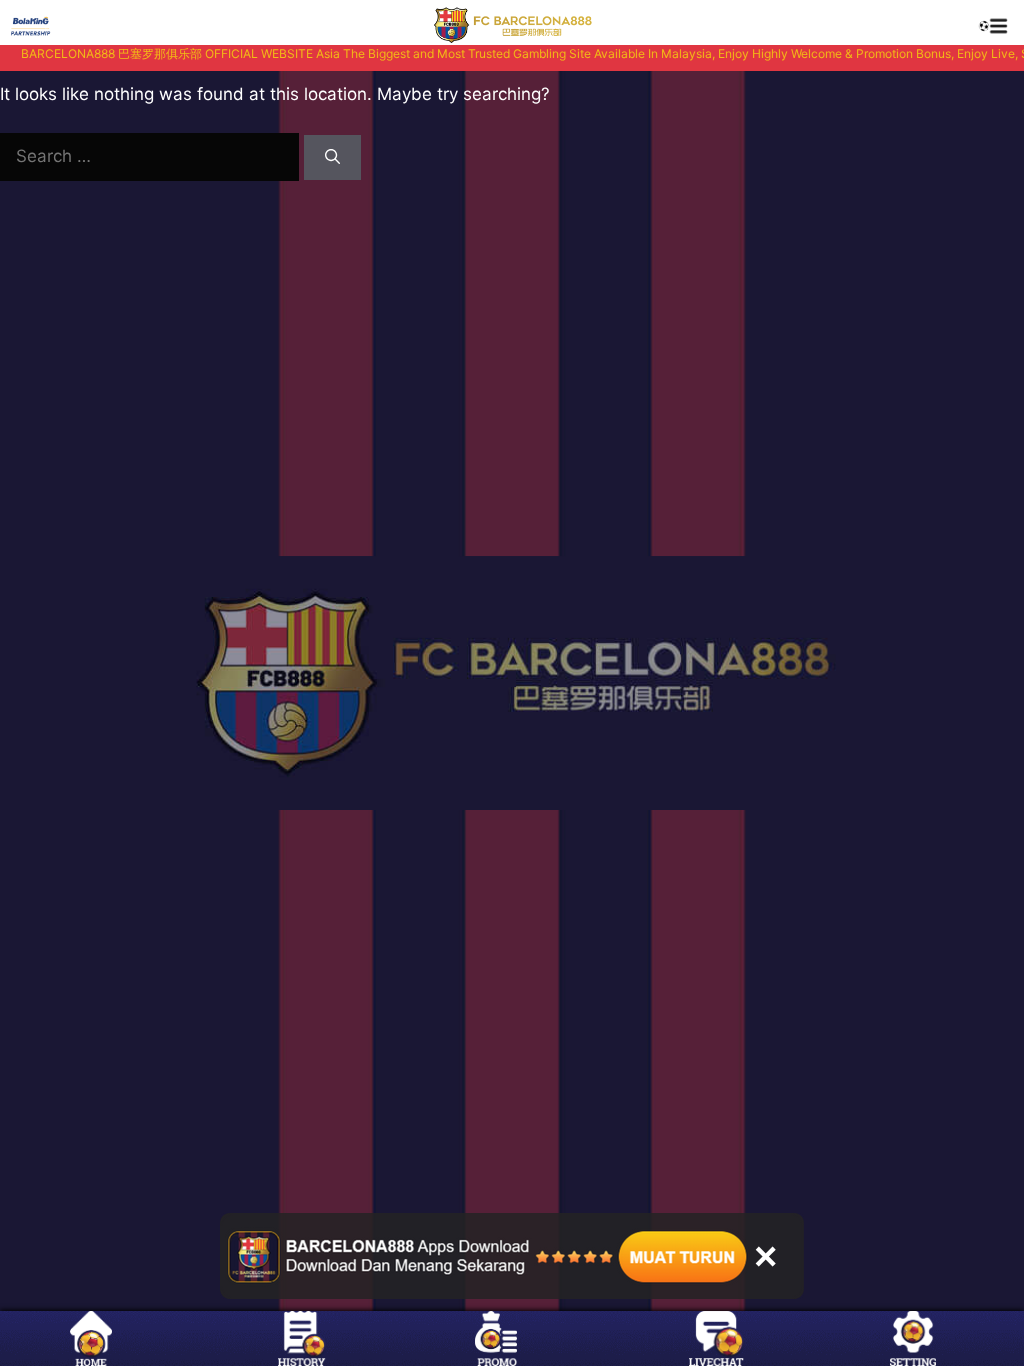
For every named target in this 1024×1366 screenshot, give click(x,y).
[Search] (332, 157)
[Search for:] (152, 156)
